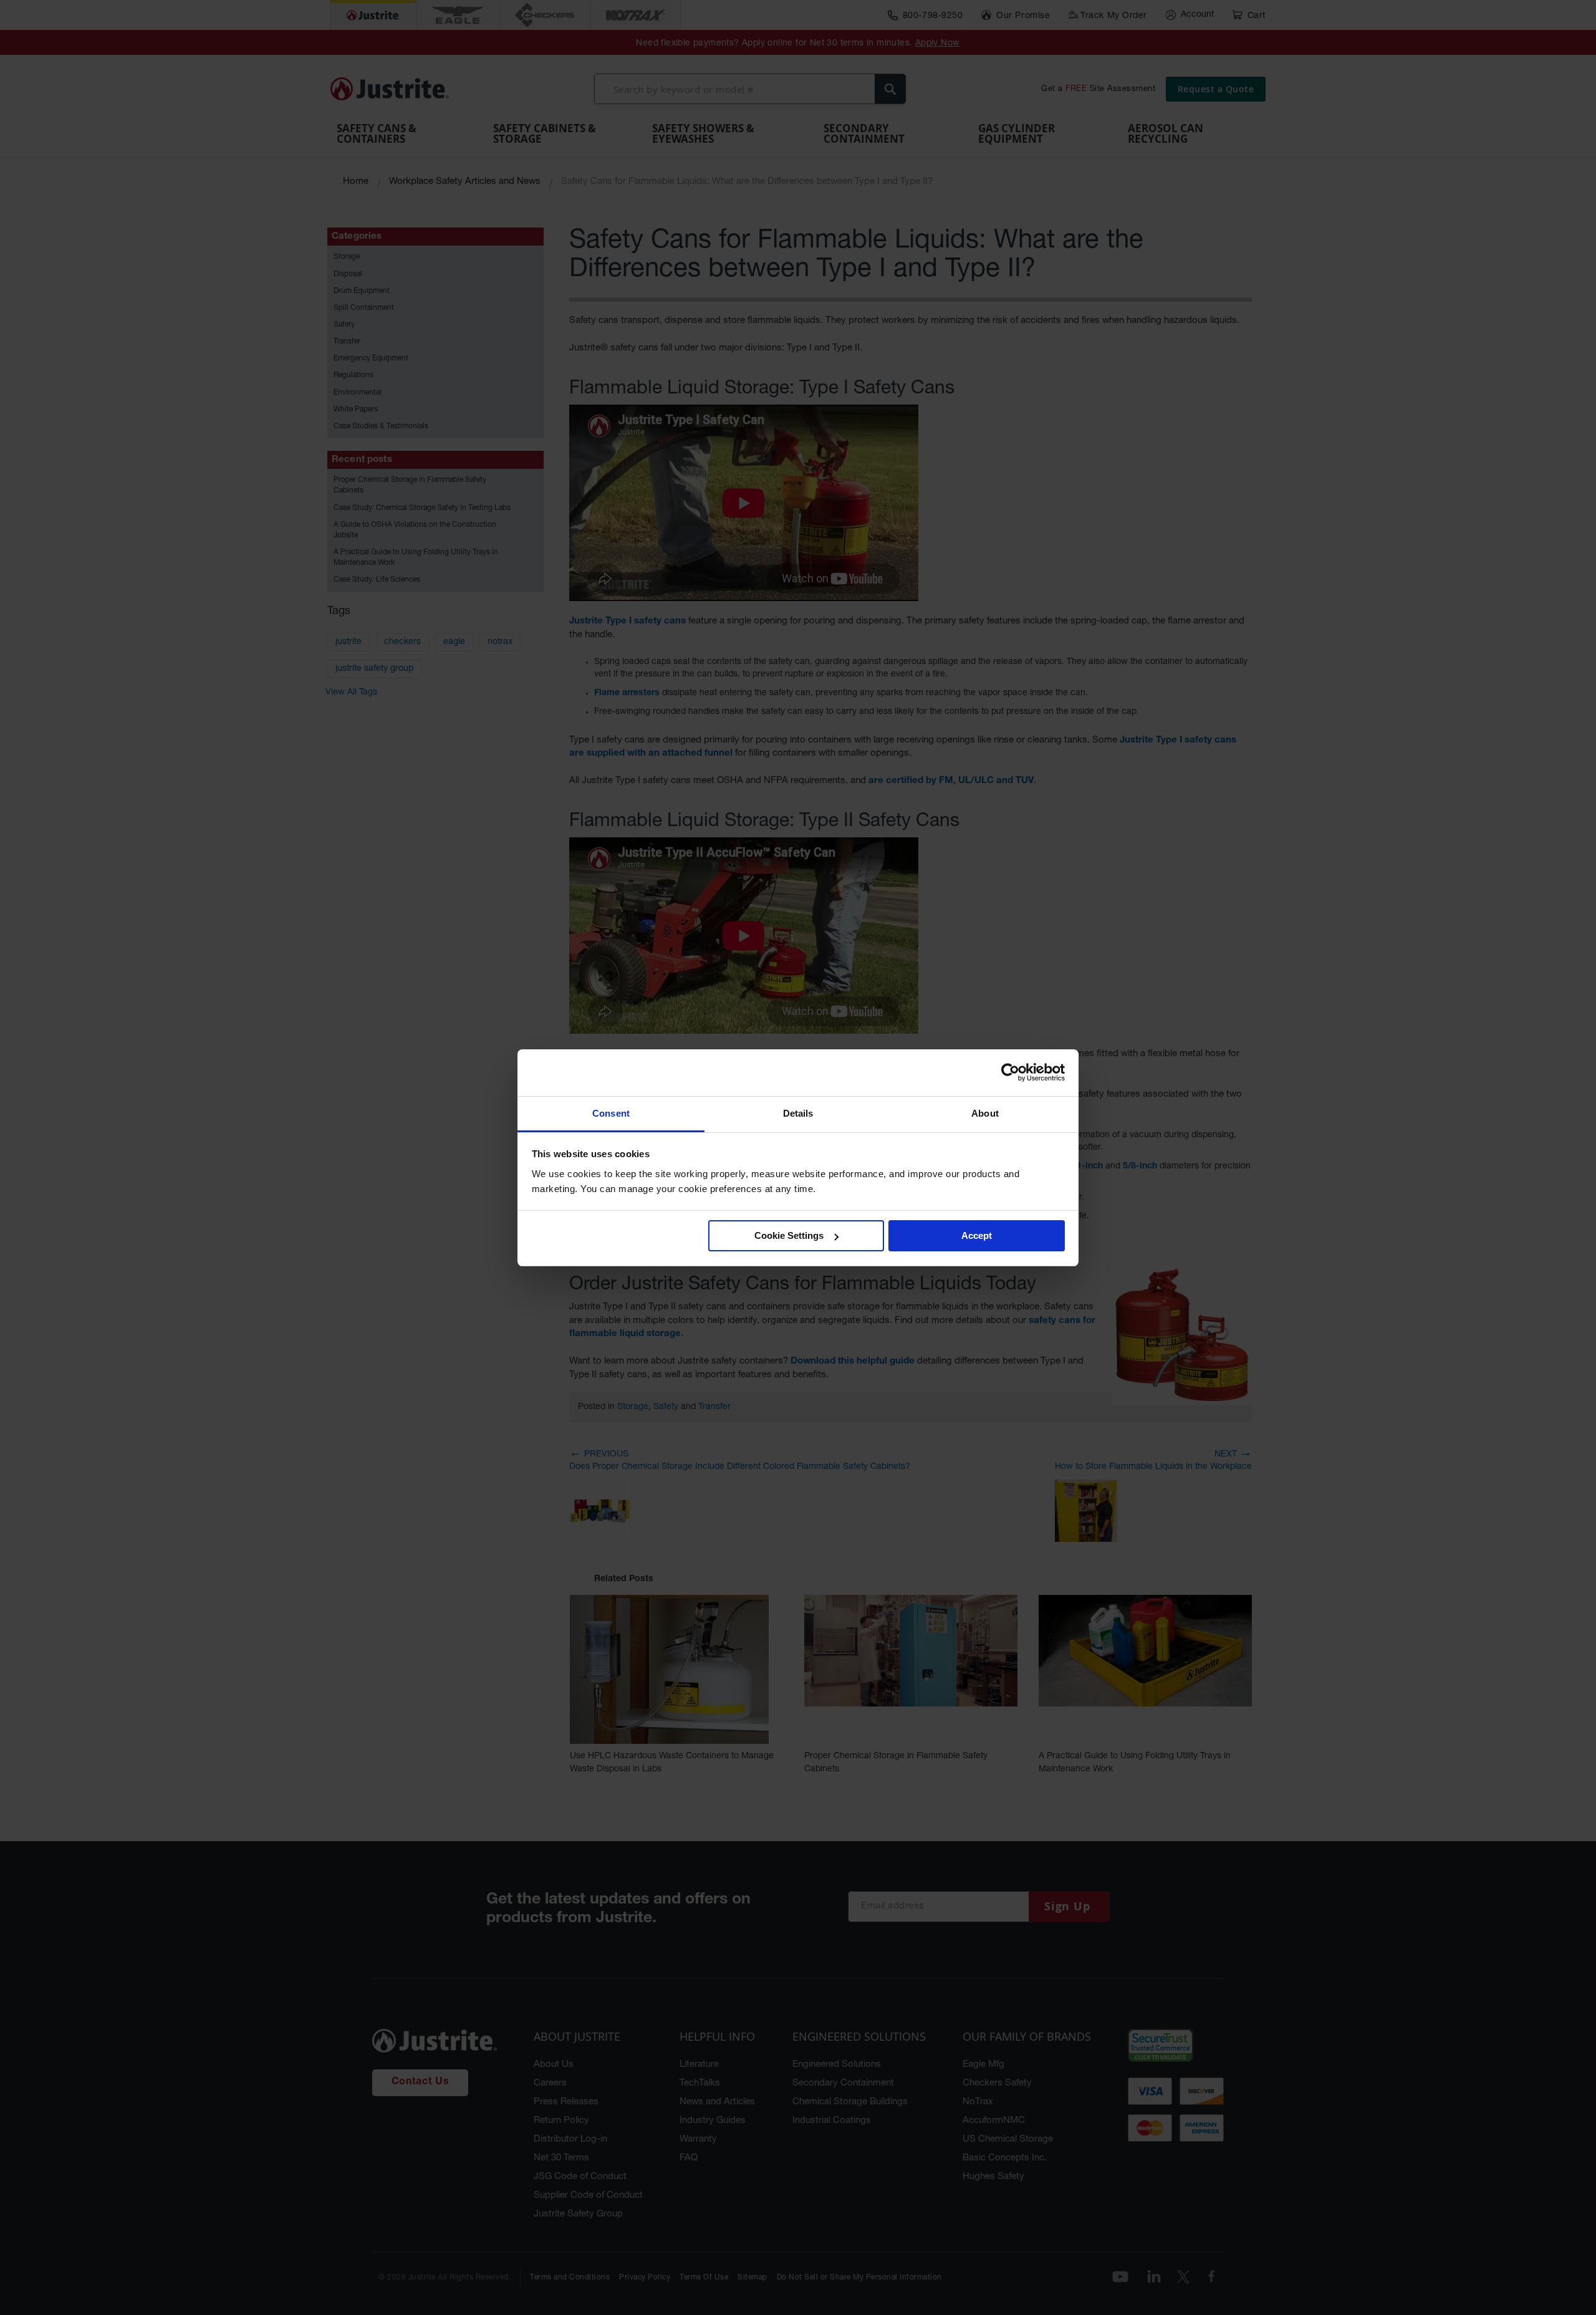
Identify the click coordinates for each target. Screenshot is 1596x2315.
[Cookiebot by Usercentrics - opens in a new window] (1010, 1072)
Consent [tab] (611, 1113)
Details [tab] (798, 1113)
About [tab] (985, 1113)
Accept (977, 1235)
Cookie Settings (789, 1235)
